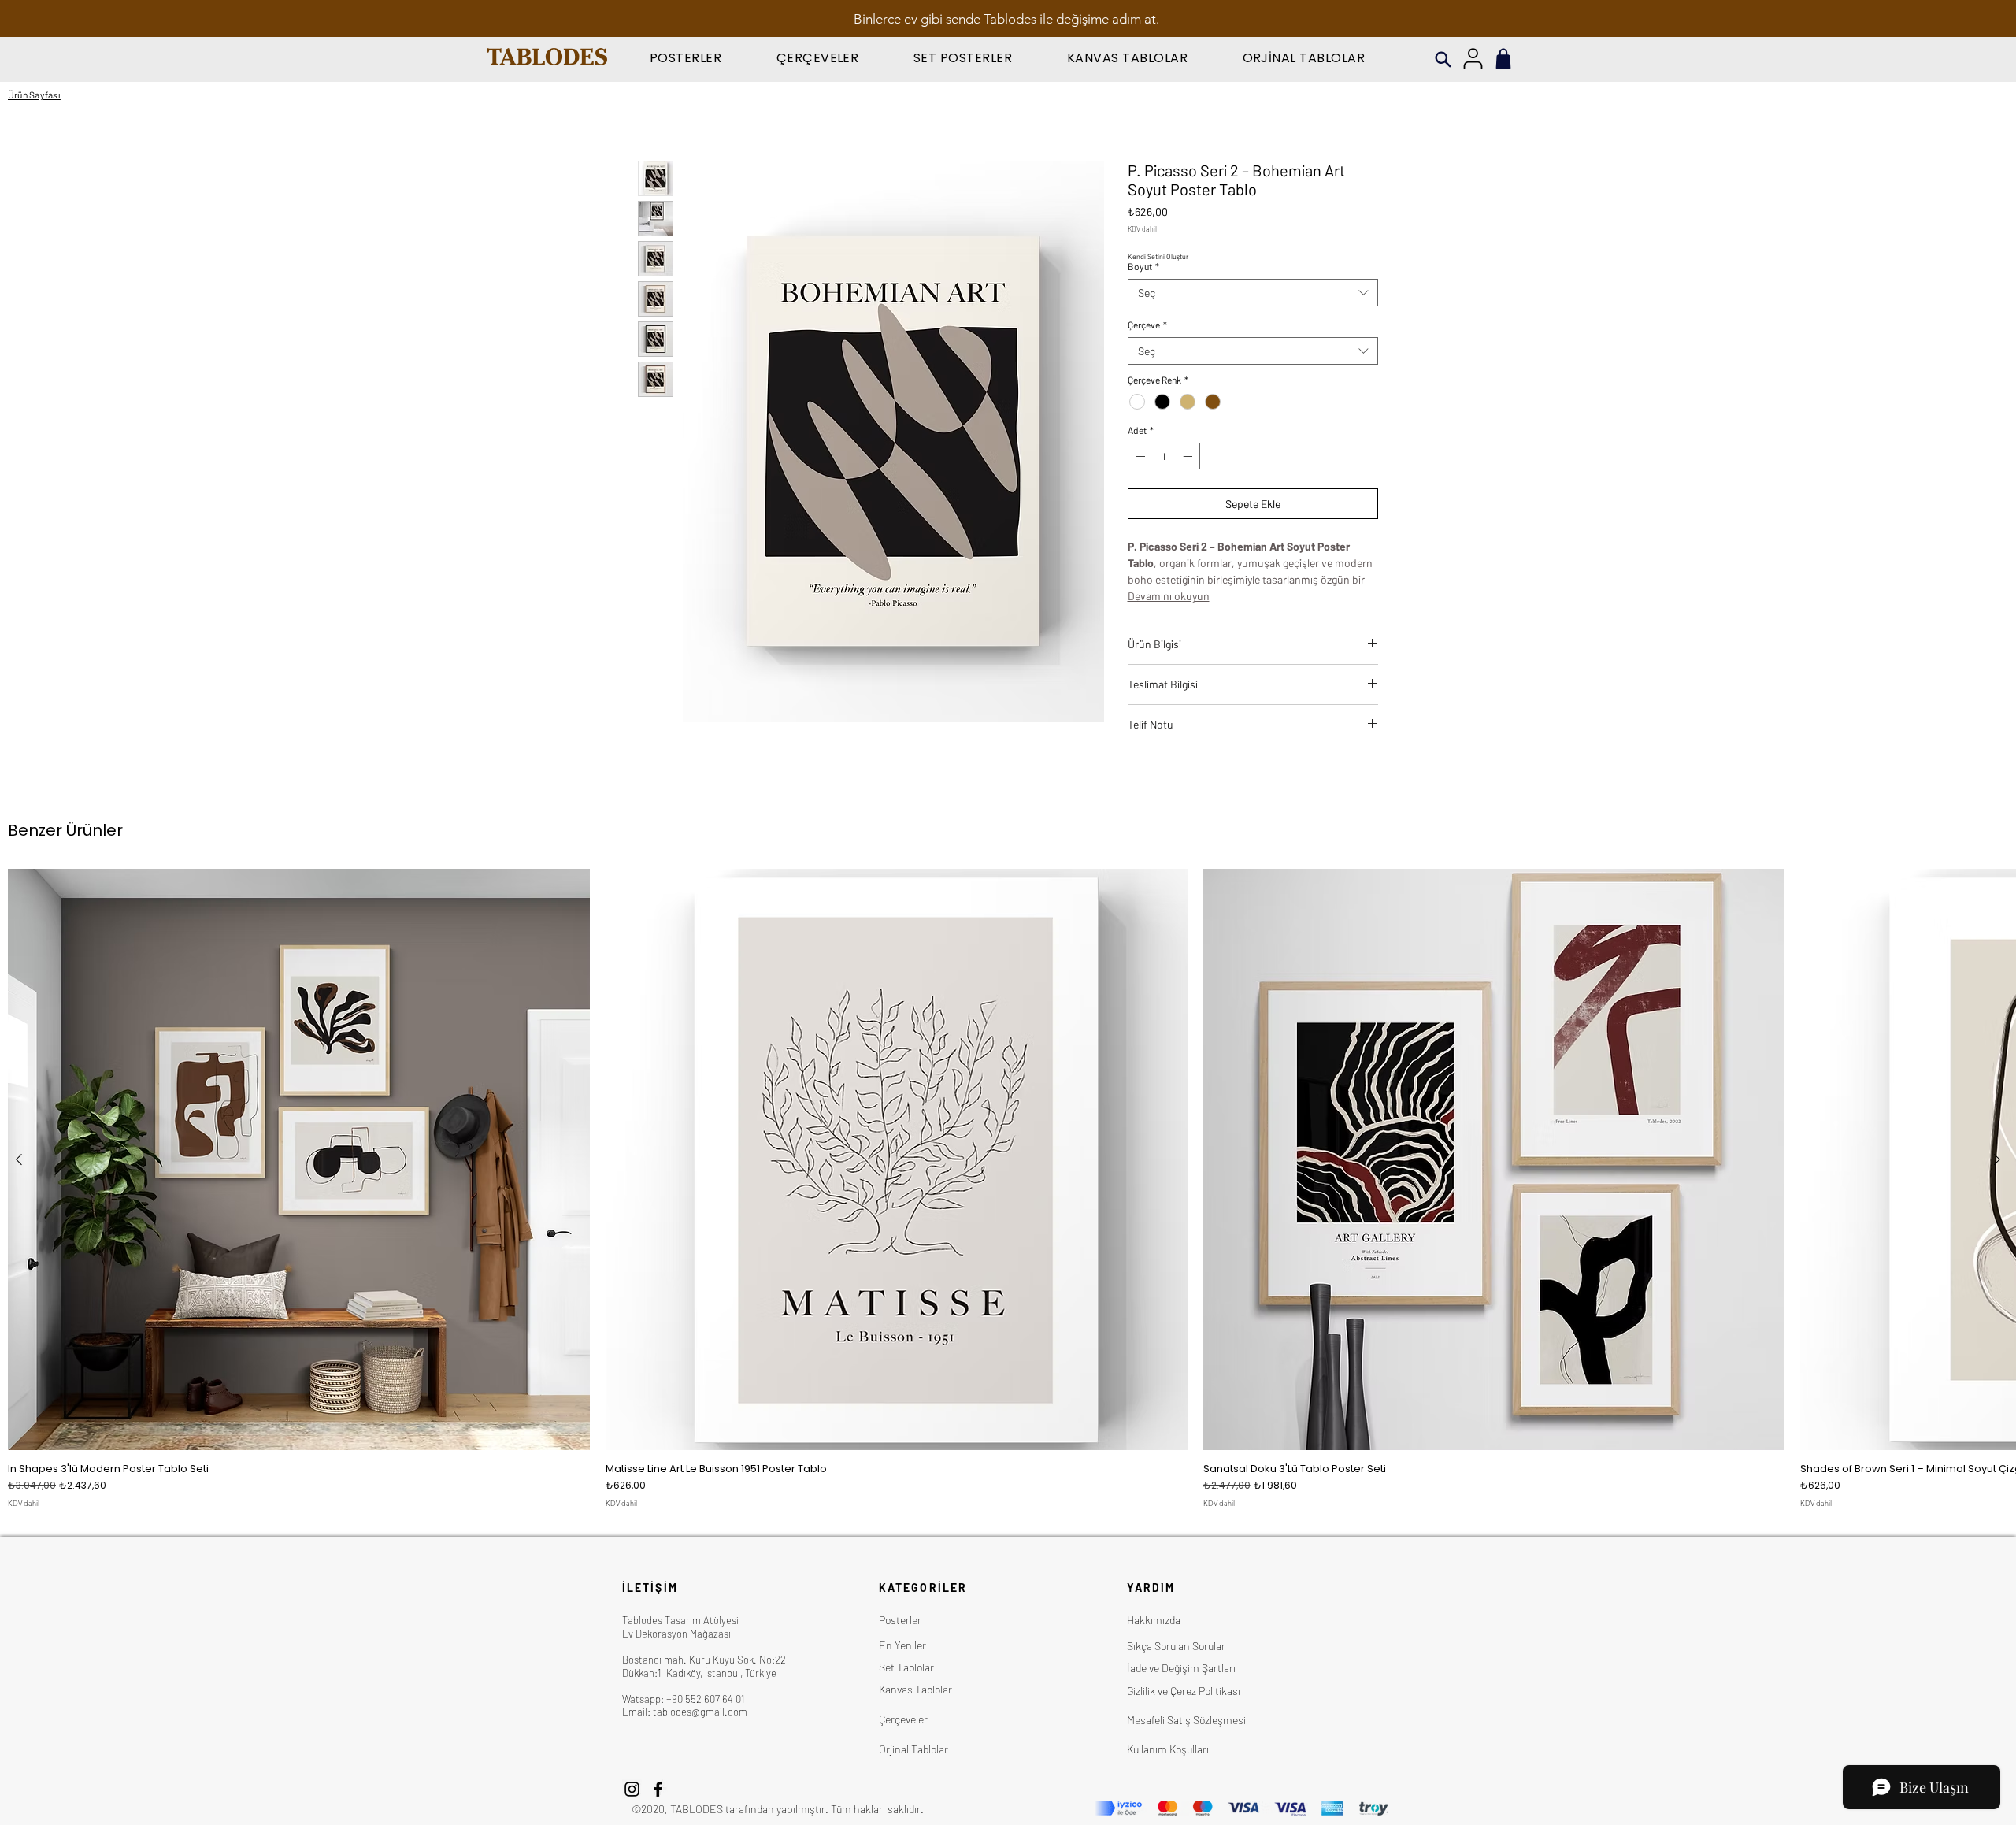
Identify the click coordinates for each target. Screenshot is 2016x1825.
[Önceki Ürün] (19, 1159)
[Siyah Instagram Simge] (632, 1789)
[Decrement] (1139, 456)
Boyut (1143, 266)
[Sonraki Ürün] (1997, 1159)
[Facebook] (658, 1789)
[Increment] (1189, 456)
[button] (686, 58)
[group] (1008, 1189)
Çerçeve (1147, 325)
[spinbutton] (1164, 456)
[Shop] (1503, 59)
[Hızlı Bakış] (299, 1160)
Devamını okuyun (1169, 596)
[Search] (1443, 59)
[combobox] (1253, 293)
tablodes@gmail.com (700, 1712)
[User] (1473, 59)
